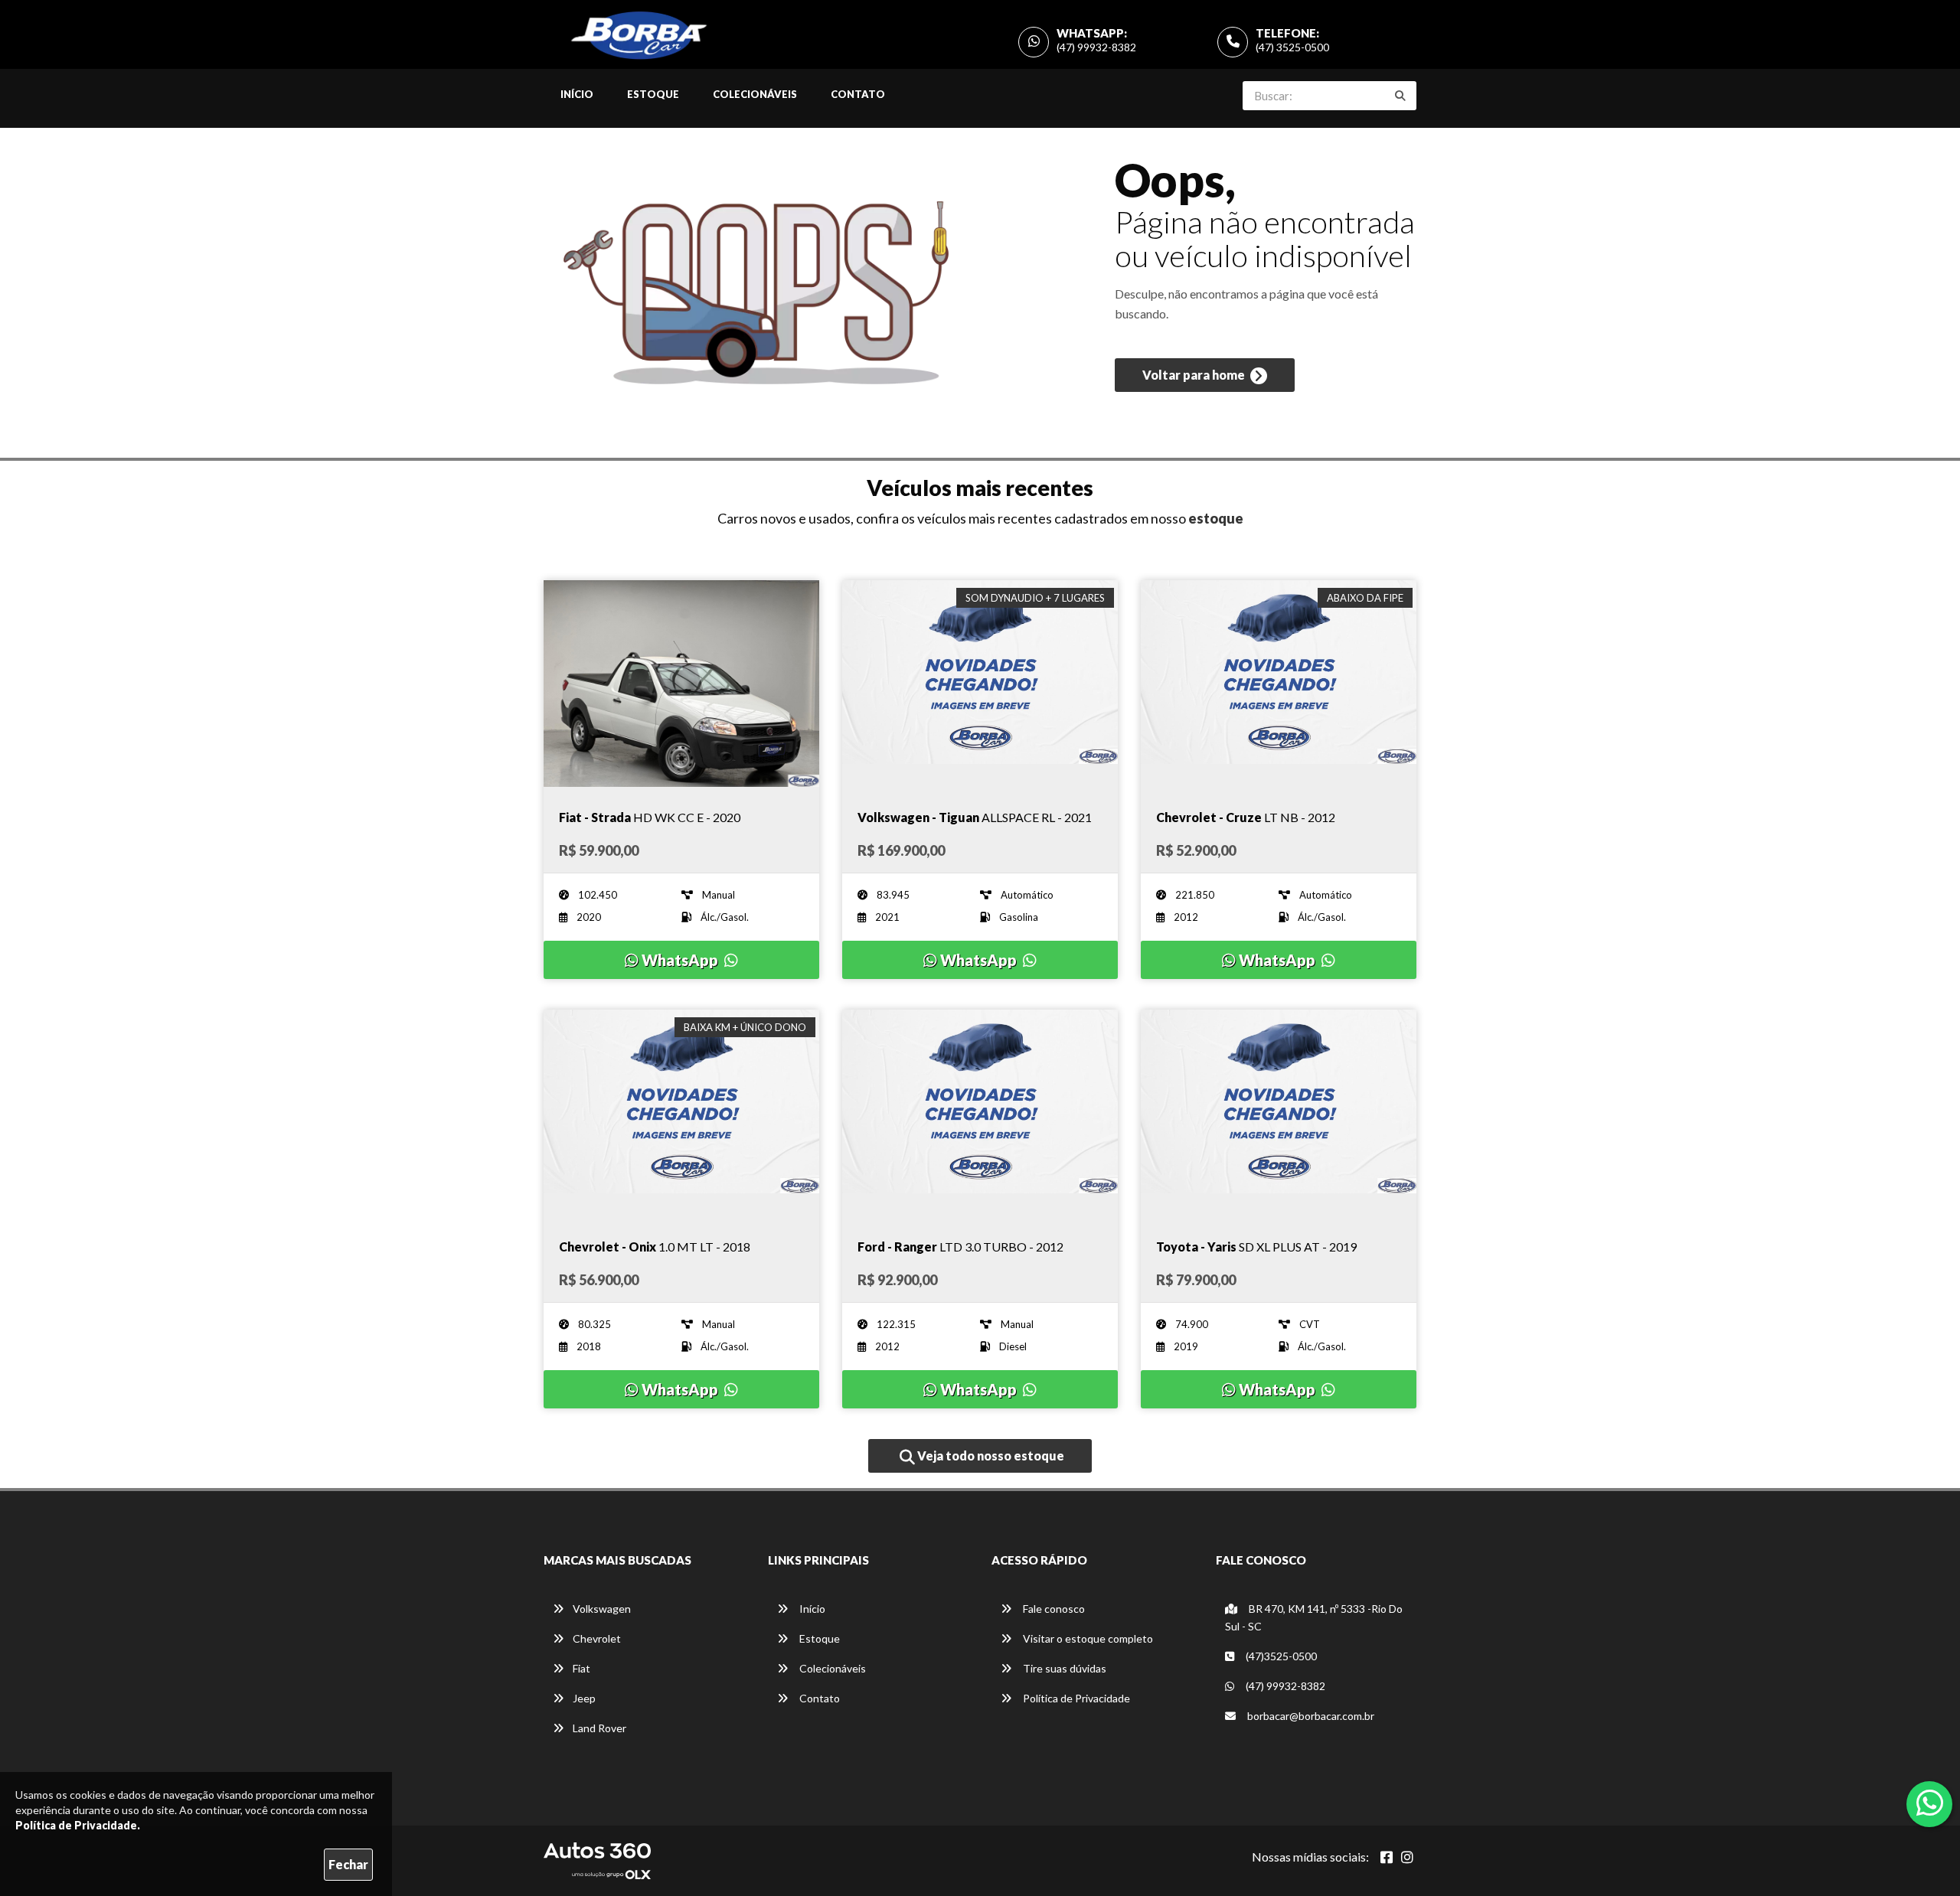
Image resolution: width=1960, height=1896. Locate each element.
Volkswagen (602, 1609)
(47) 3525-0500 (1292, 47)
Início (577, 94)
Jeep (584, 1698)
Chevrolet (597, 1638)
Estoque (653, 94)
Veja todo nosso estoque (990, 1455)
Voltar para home (1195, 375)
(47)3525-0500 (1280, 1656)
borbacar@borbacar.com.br (1310, 1716)
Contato (858, 94)
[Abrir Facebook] (1387, 1857)
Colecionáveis (755, 94)
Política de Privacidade (1075, 1698)
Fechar (348, 1864)
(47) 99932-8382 (1096, 47)
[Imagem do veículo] (681, 684)
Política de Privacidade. (78, 1825)
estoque (1216, 518)
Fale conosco (1053, 1609)
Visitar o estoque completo (1087, 1638)
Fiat (581, 1668)
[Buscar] (1400, 96)
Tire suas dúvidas (1063, 1668)
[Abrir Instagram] (1407, 1857)
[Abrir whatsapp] (1930, 1803)
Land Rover (599, 1728)
